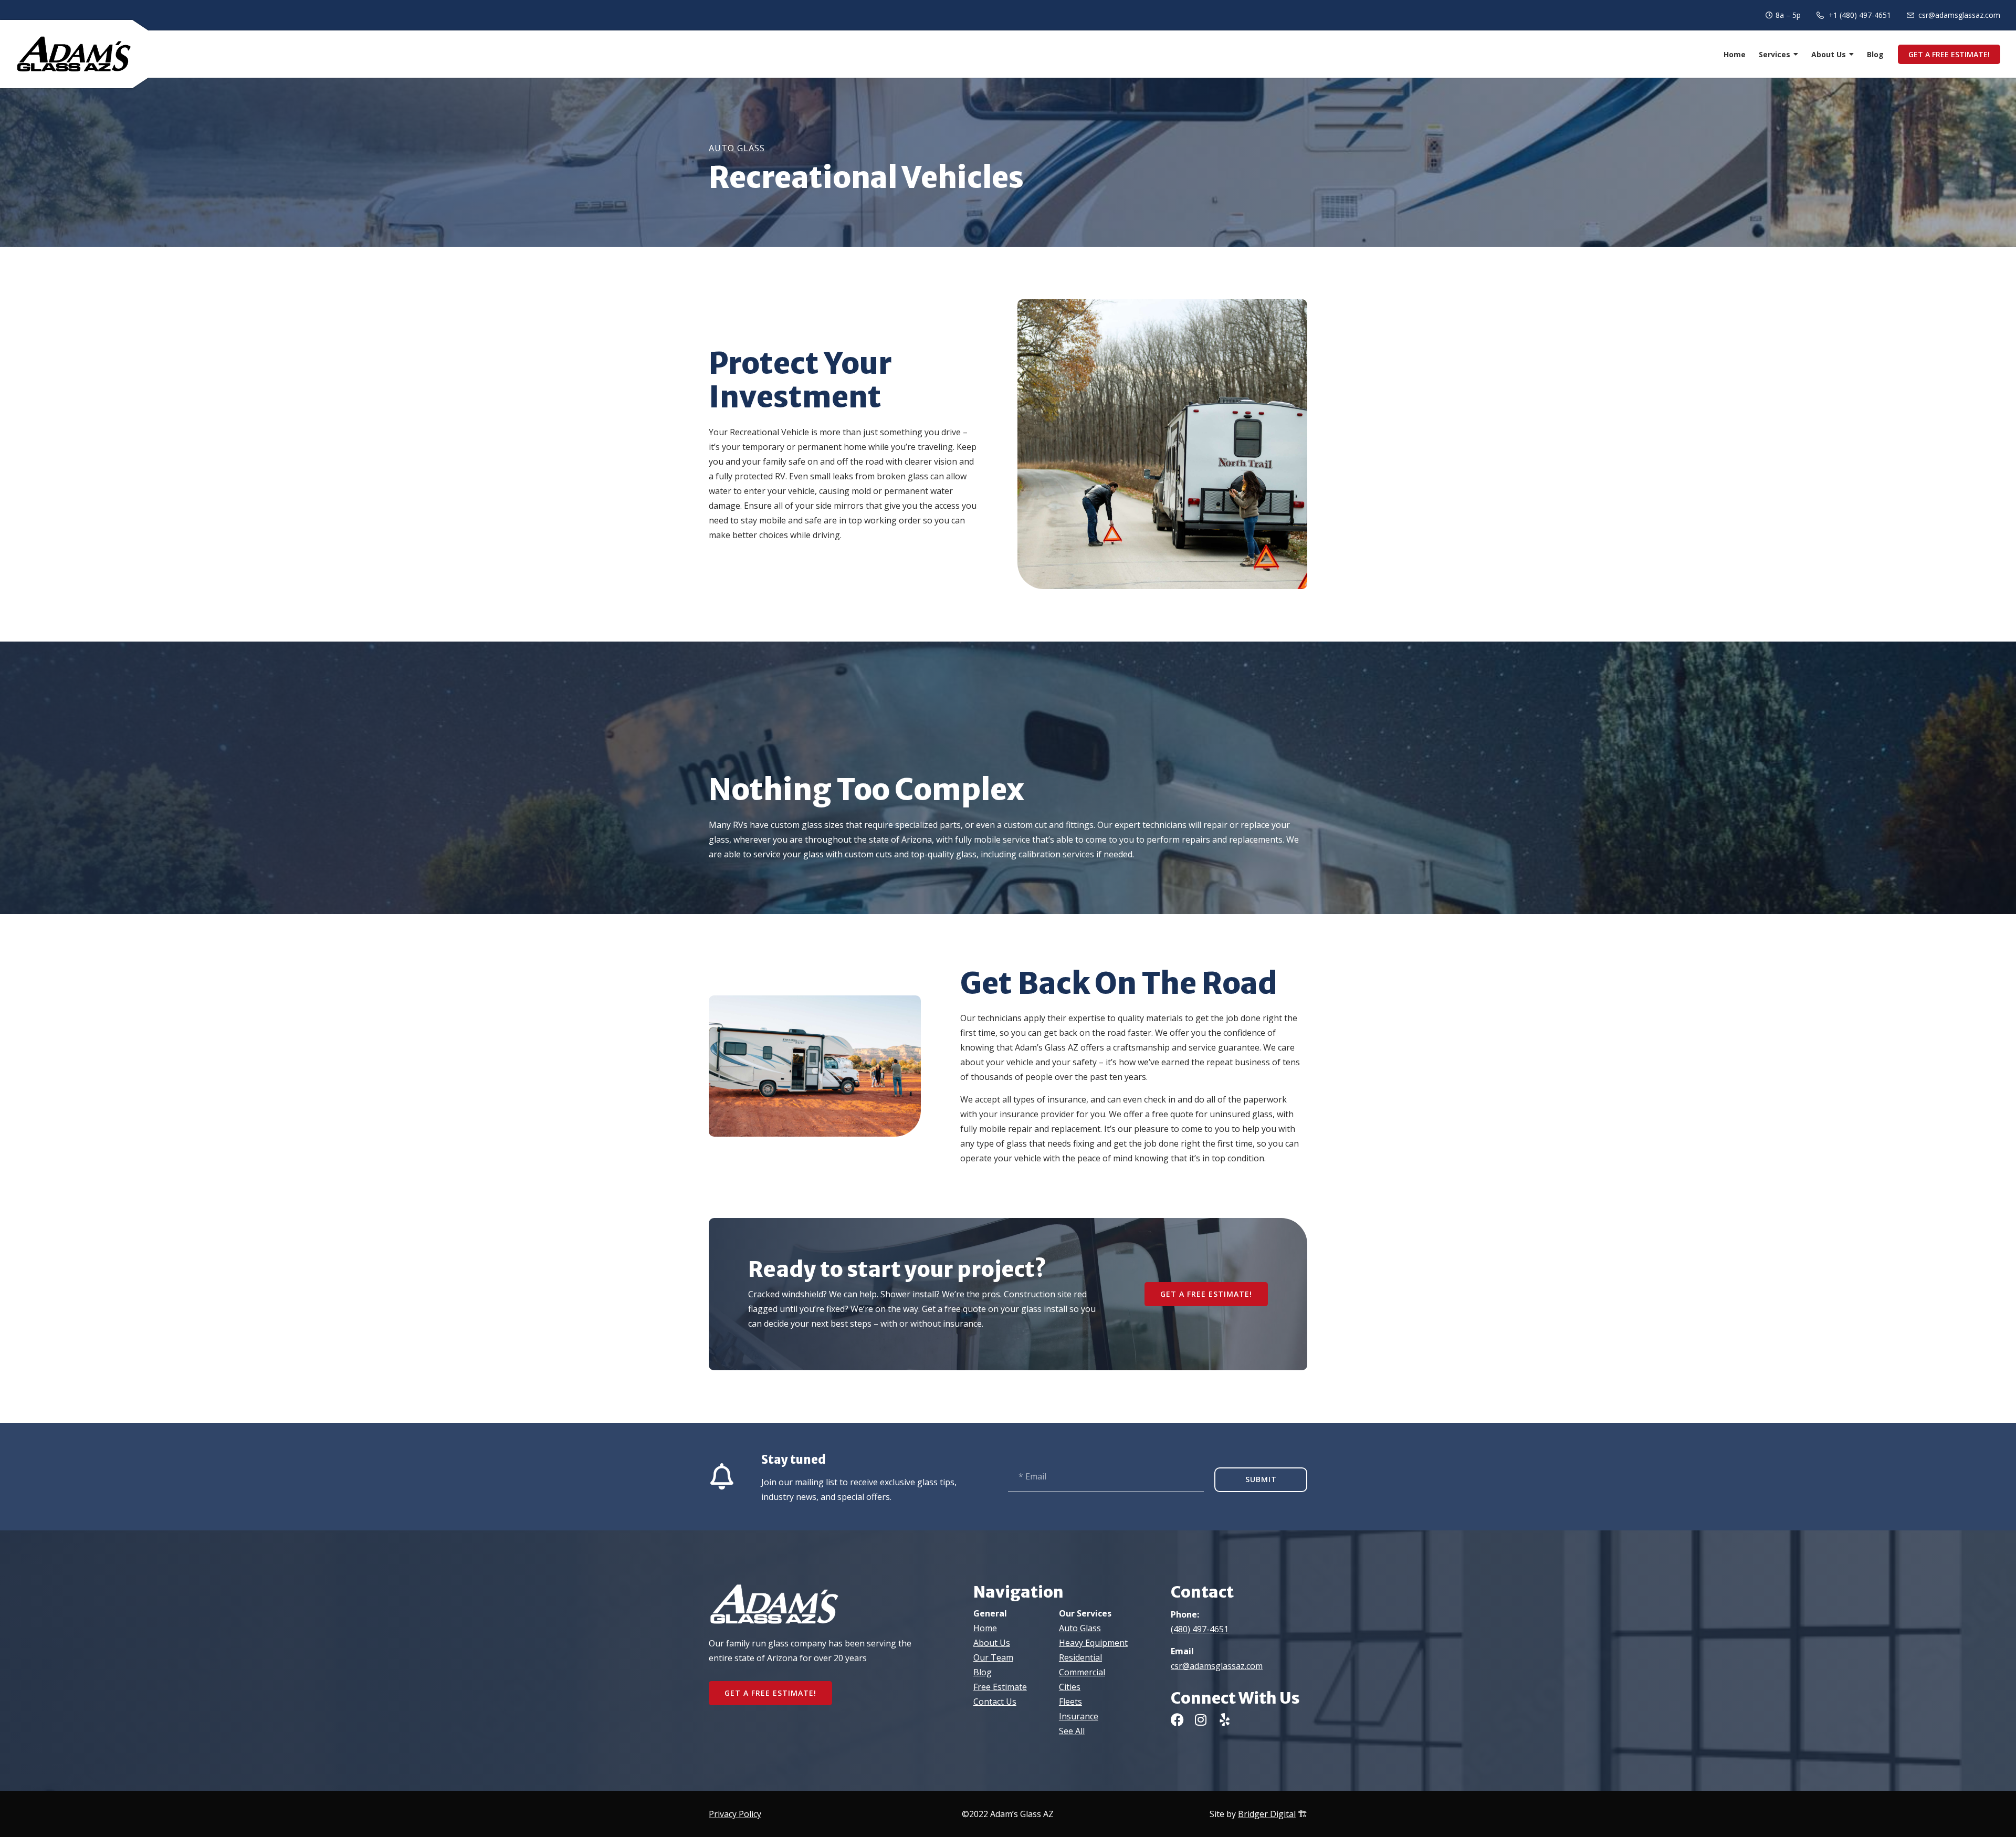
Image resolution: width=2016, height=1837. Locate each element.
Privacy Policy (735, 1814)
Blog (1875, 54)
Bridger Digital (1267, 1814)
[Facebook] (1177, 1720)
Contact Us (995, 1702)
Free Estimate (1000, 1687)
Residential (1080, 1657)
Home (1735, 54)
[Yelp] (1225, 1720)
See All (1072, 1731)
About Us (1829, 54)
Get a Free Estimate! (1949, 54)
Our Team (993, 1657)
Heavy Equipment (1093, 1643)
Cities (1070, 1687)
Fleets (1070, 1702)
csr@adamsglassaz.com (1217, 1666)
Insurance (1079, 1716)
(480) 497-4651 (1200, 1629)
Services (1774, 54)
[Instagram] (1201, 1720)
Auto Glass (737, 148)
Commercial (1082, 1672)
